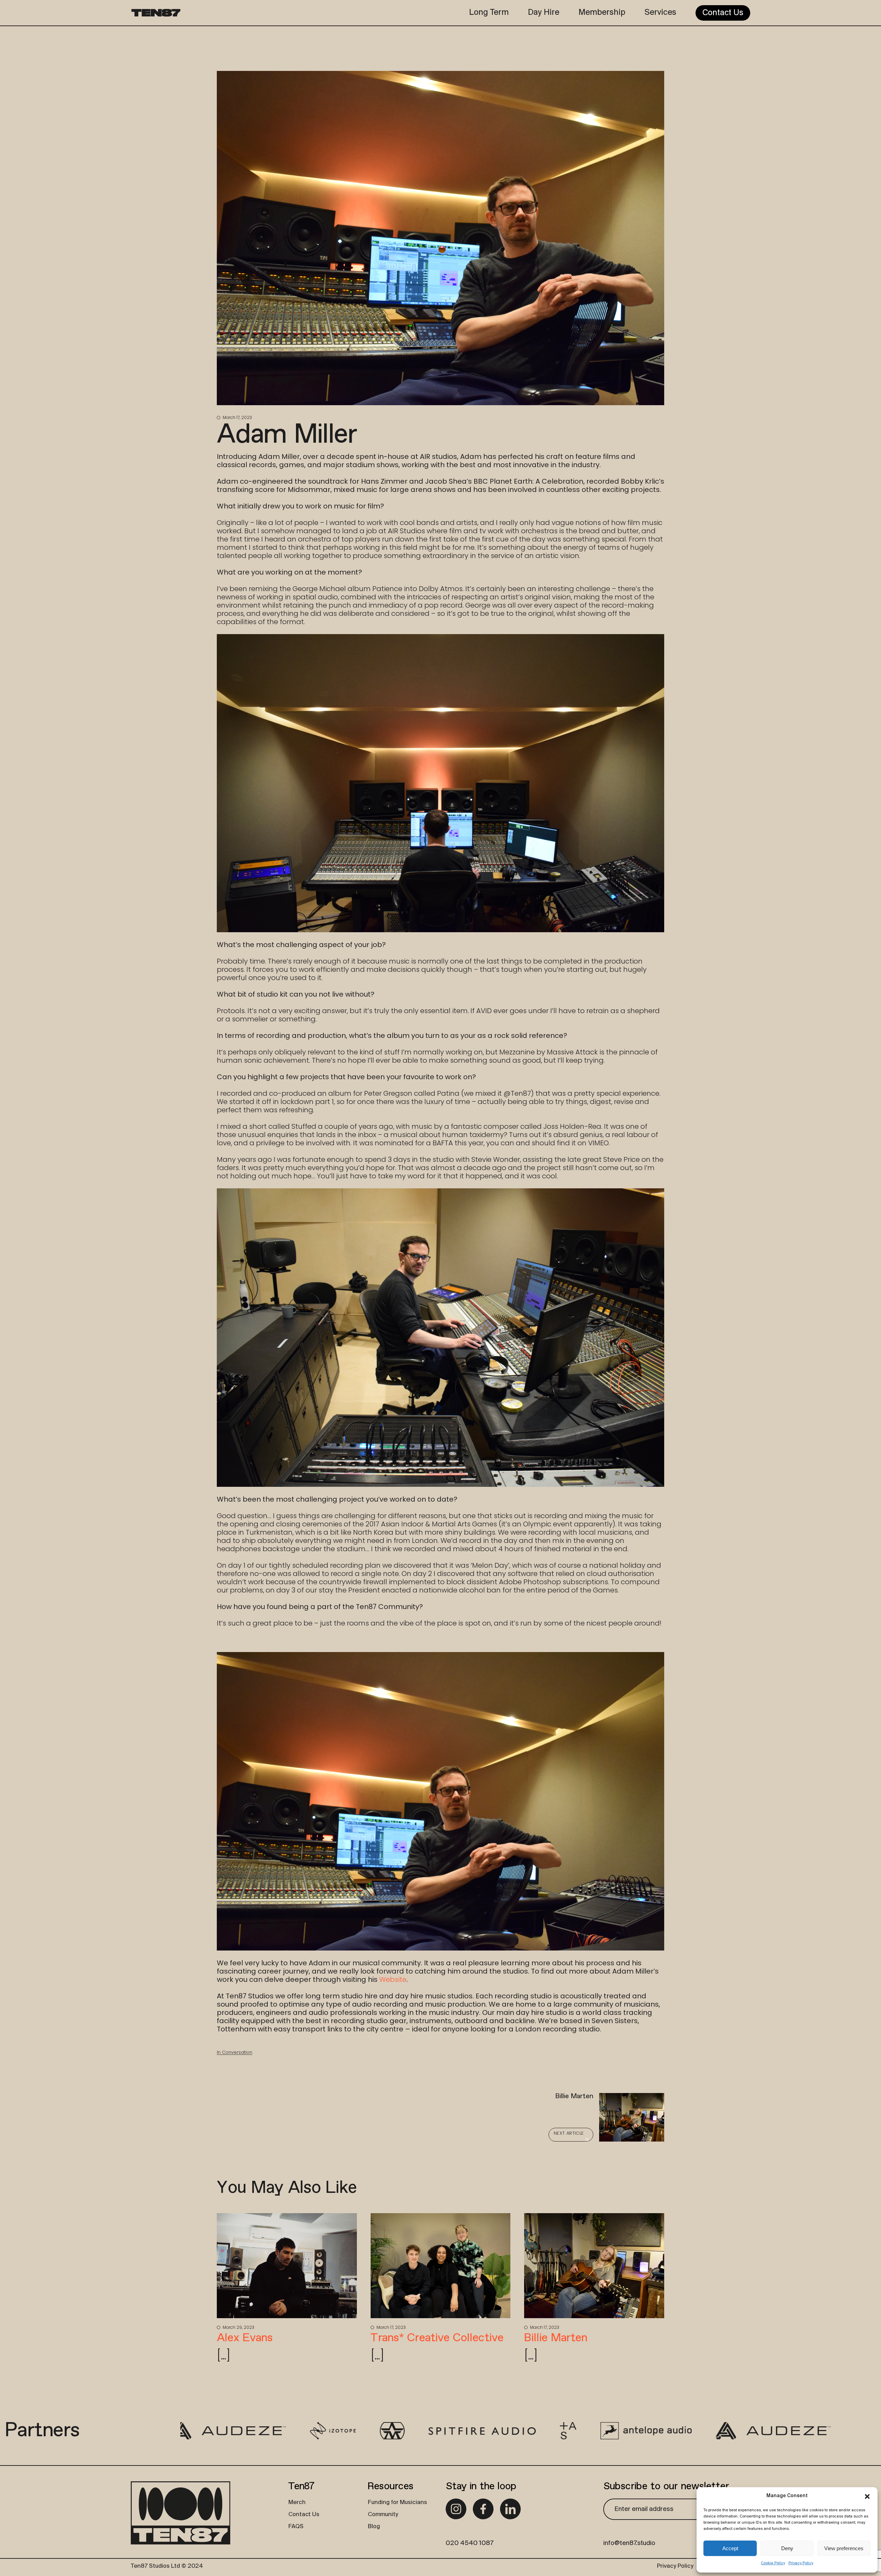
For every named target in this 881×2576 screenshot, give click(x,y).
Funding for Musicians (397, 2503)
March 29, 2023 (238, 2327)
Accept (730, 2548)
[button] (867, 2496)
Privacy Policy (801, 2563)
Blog (374, 2527)
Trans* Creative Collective (437, 2338)
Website (393, 1979)
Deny (787, 2548)
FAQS (296, 2527)
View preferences (844, 2548)
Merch (297, 2503)
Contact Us (304, 2515)
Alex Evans (245, 2338)
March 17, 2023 (237, 417)
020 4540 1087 (470, 2543)
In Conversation (235, 2052)
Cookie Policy (773, 2563)
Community (383, 2515)
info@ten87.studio (629, 2543)
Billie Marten (556, 2338)
